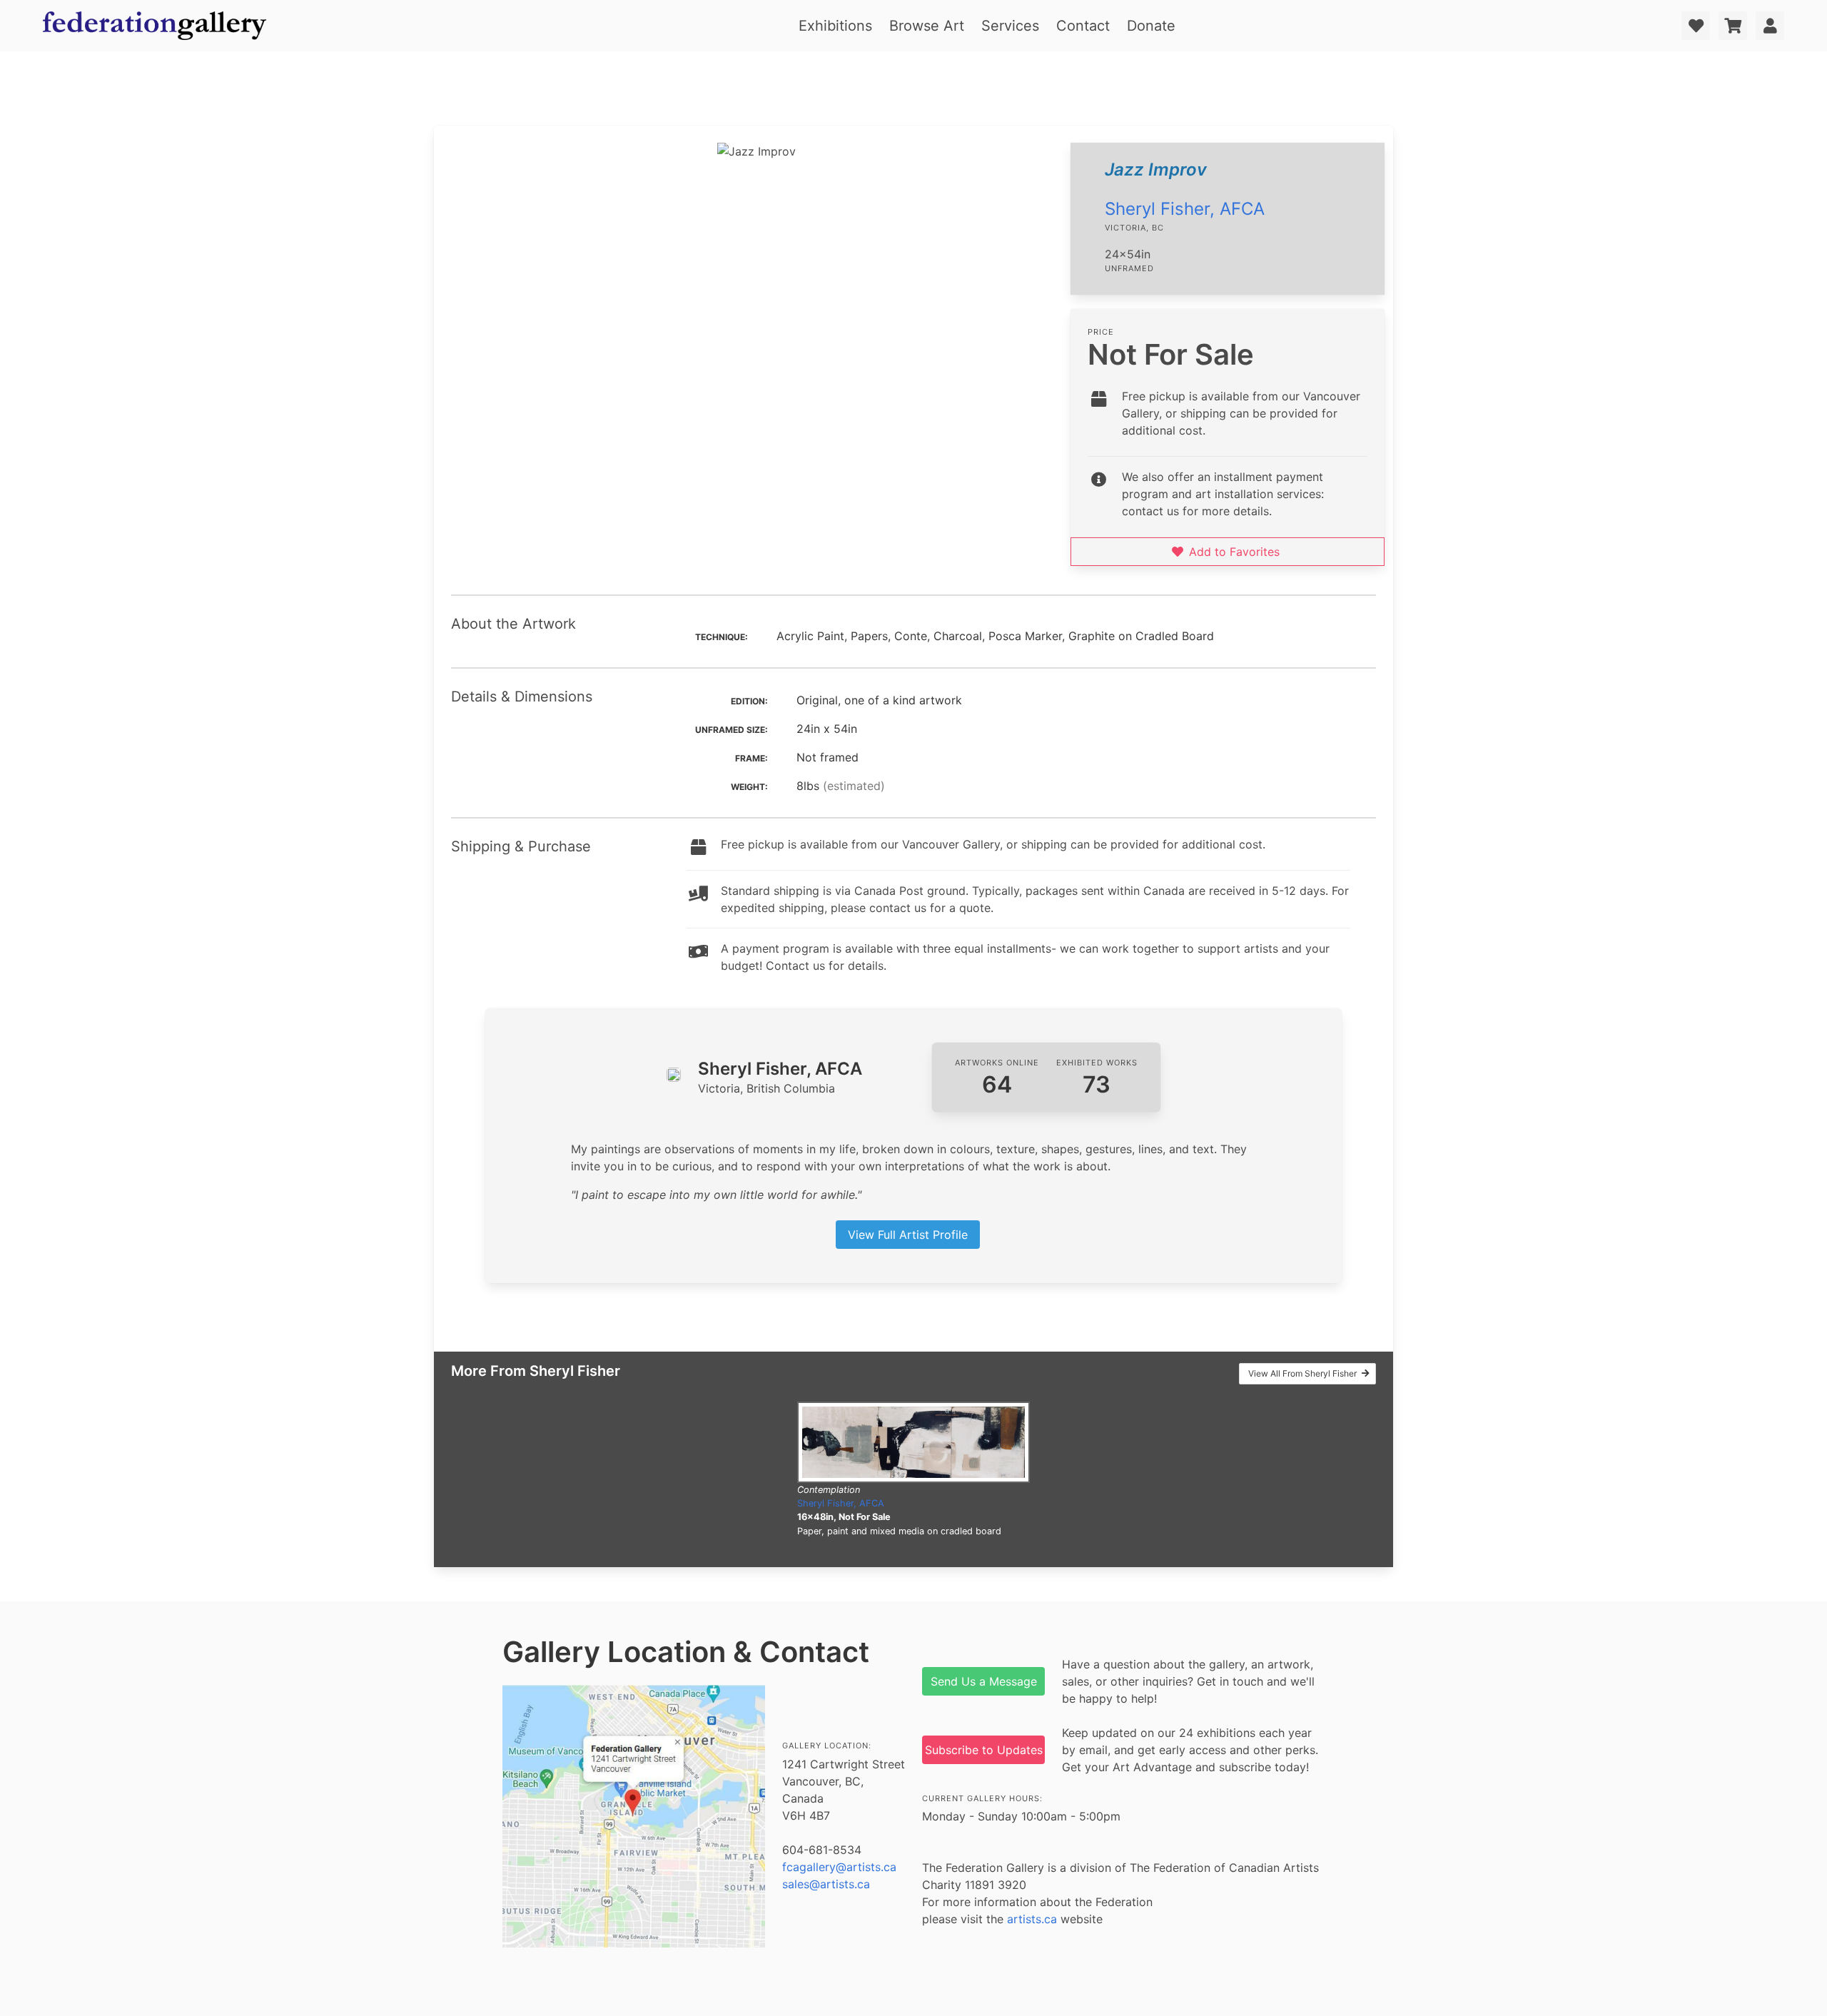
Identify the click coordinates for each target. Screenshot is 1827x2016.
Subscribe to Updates (984, 1750)
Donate (1151, 26)
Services (1010, 26)
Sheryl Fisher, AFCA (1185, 209)
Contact (1083, 26)
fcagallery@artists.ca (839, 1867)
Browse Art (927, 26)
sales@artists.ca (826, 1884)
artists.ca (1032, 1919)
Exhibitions (835, 26)
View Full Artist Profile (908, 1235)
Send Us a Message (984, 1681)
